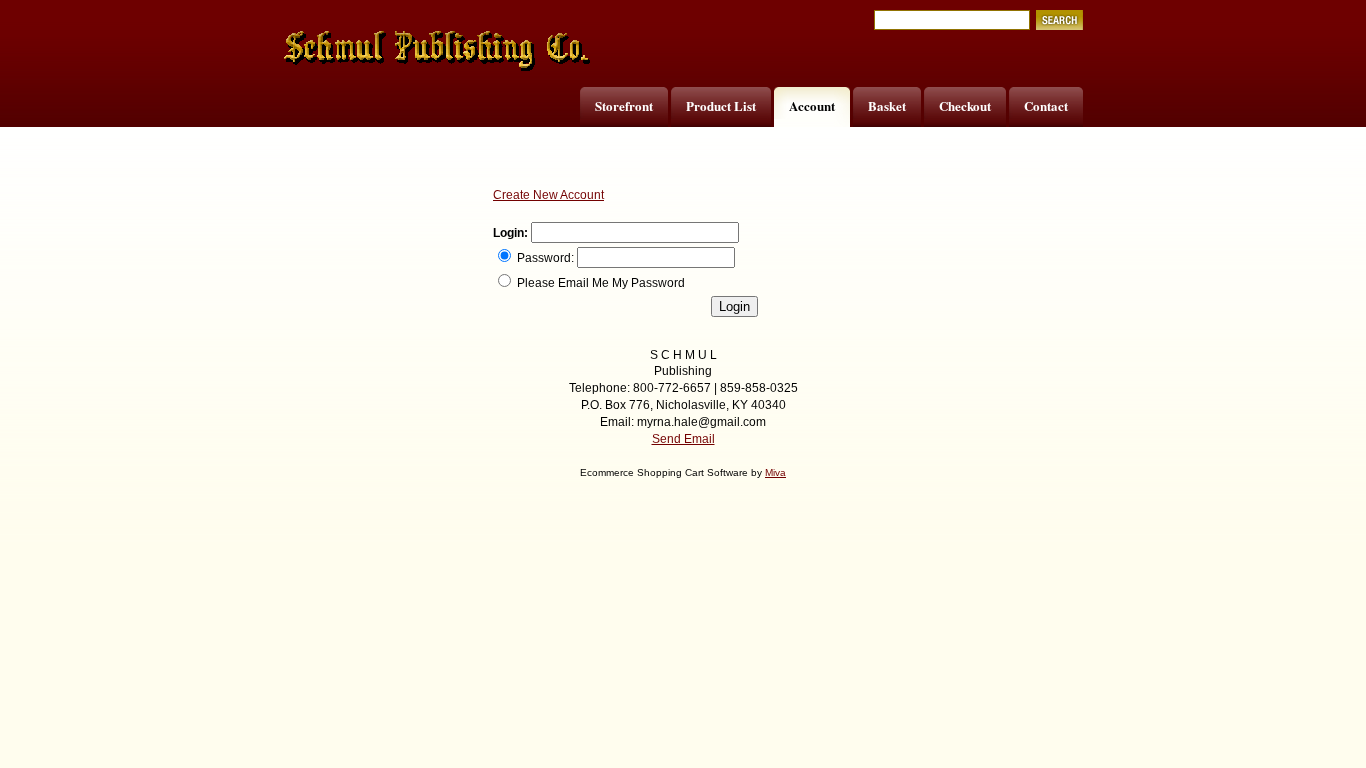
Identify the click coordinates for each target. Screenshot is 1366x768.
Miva (775, 472)
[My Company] (438, 51)
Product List (721, 105)
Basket (887, 105)
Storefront (624, 105)
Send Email (683, 439)
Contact (1046, 105)
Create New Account (548, 195)
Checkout (965, 105)
